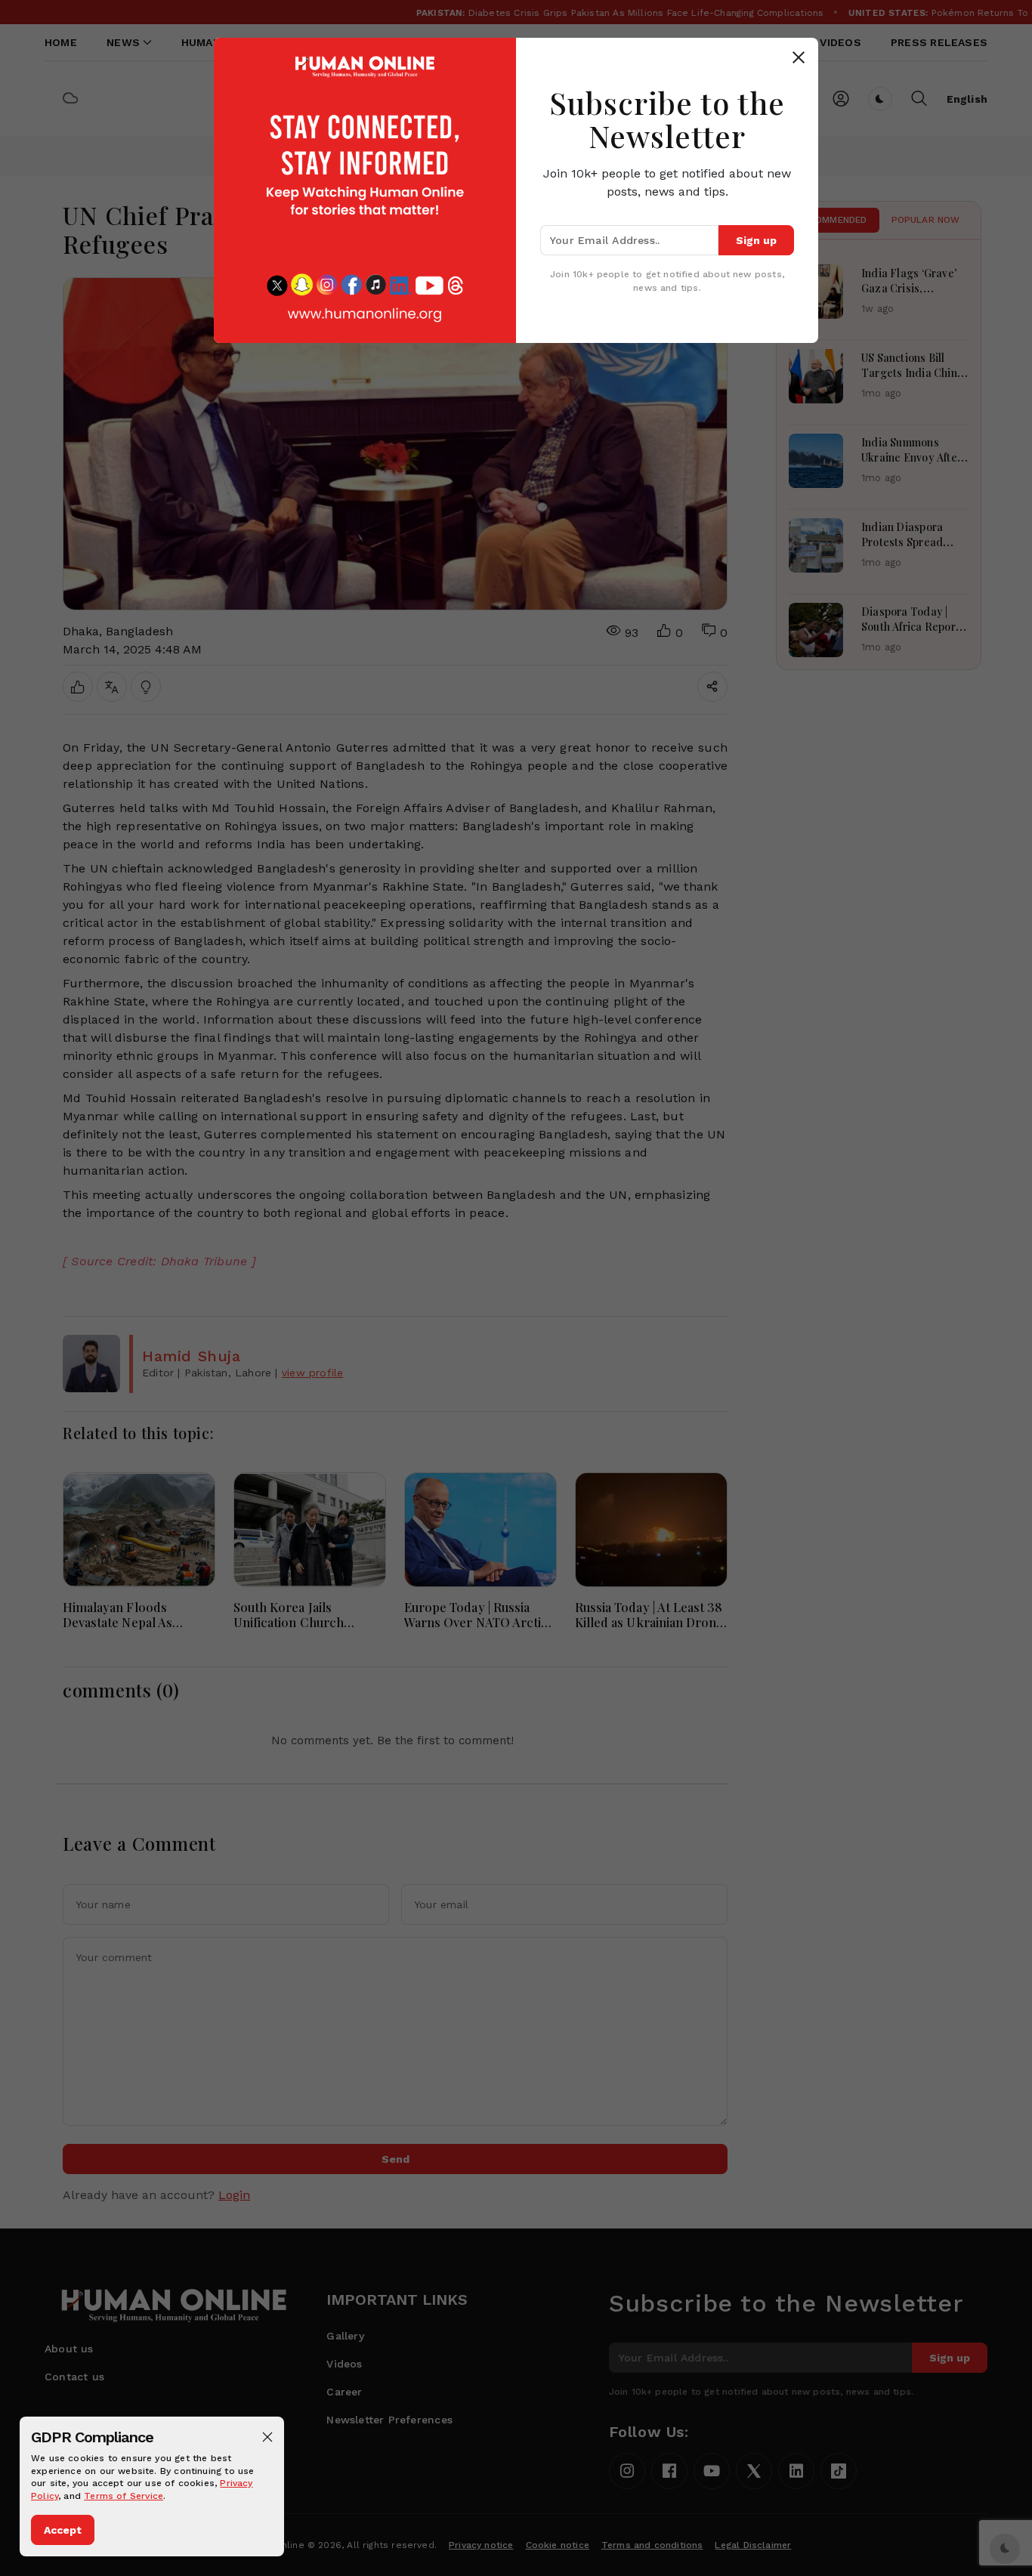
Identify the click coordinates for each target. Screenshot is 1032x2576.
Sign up (756, 240)
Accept (63, 2530)
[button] (267, 2437)
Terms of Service (124, 2496)
